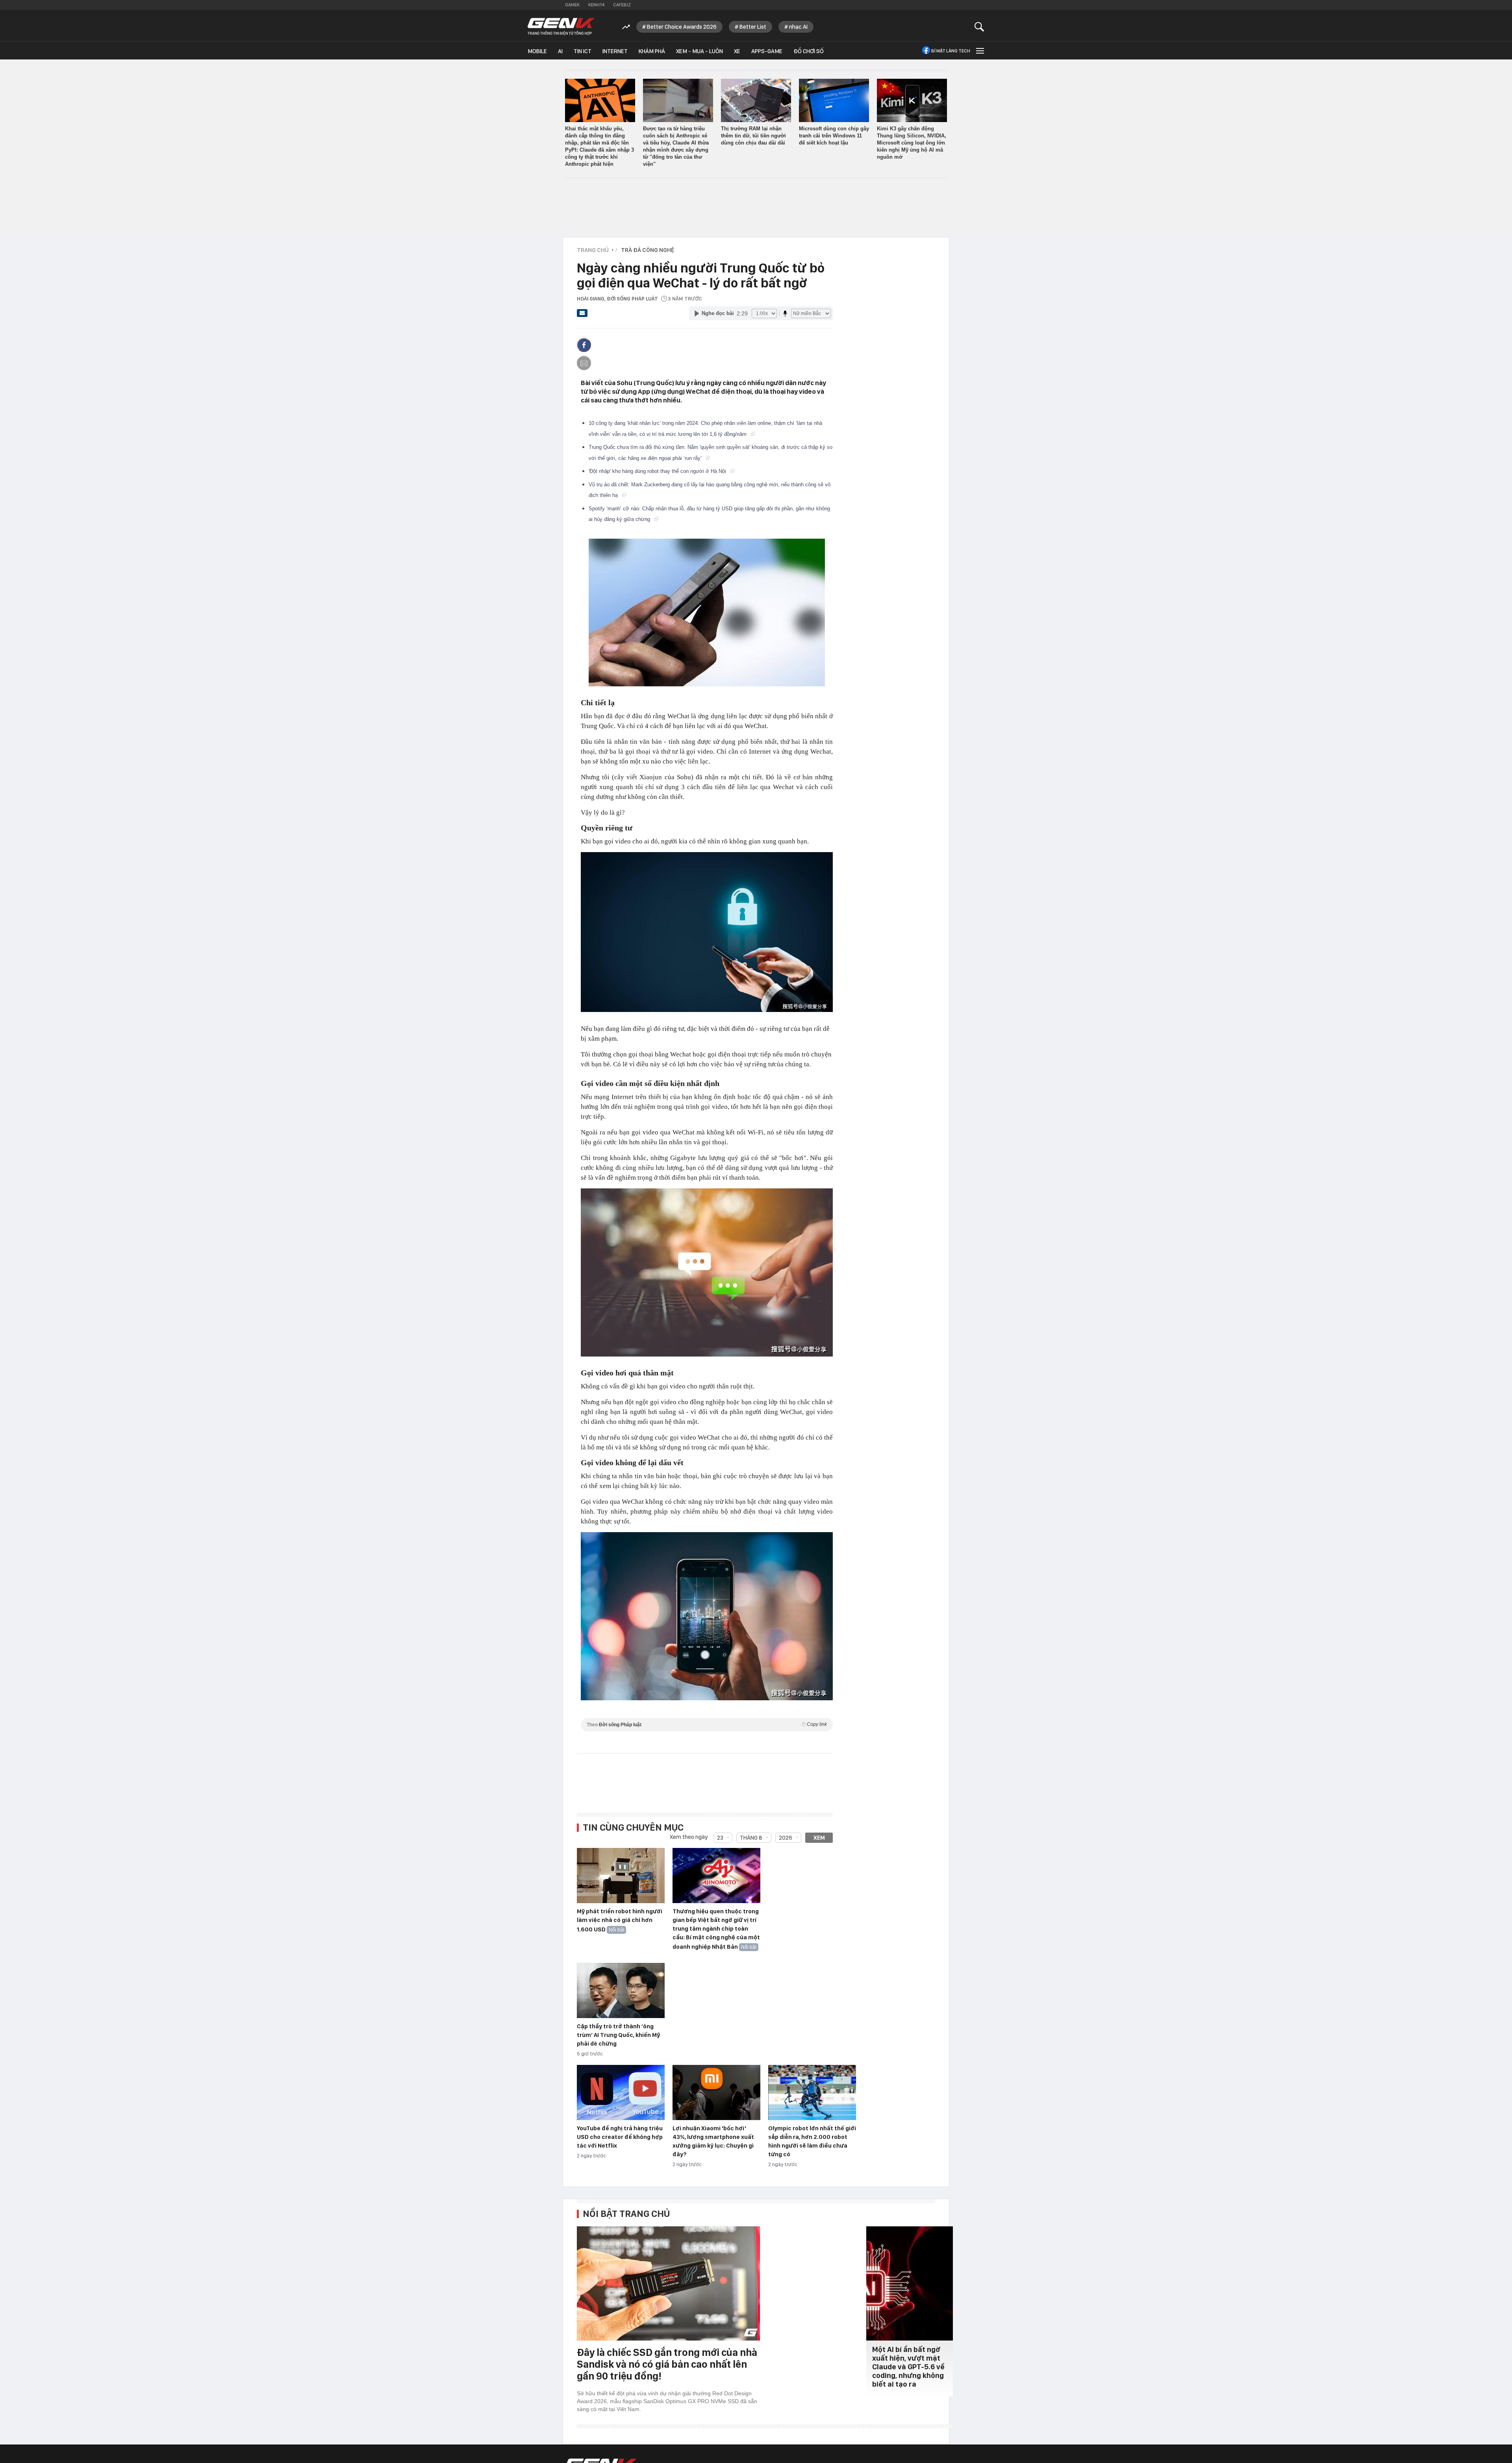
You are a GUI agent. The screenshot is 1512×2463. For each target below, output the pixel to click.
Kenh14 (596, 5)
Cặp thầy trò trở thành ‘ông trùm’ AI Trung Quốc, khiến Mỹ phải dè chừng (618, 2035)
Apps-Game (767, 51)
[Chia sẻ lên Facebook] (584, 345)
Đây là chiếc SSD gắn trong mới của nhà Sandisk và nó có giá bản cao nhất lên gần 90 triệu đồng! (667, 2364)
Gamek (572, 5)
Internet (615, 51)
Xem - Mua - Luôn (699, 51)
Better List (753, 27)
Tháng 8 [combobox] (751, 1838)
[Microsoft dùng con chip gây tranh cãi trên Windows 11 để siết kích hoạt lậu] (834, 100)
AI (560, 51)
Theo (707, 1724)
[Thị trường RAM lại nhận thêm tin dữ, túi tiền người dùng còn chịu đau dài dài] (756, 100)
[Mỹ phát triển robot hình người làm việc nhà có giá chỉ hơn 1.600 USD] (621, 1876)
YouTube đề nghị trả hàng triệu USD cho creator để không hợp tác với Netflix (620, 2137)
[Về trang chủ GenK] (561, 27)
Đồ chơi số (809, 51)
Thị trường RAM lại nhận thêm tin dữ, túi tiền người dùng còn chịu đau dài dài (753, 136)
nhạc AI (798, 27)
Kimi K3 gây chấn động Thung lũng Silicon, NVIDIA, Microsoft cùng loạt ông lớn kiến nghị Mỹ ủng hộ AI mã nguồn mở (912, 143)
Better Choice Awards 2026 (682, 27)
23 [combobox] (720, 1838)
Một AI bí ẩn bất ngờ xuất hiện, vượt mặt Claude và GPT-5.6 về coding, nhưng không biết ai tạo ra (908, 2367)
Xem (819, 1838)
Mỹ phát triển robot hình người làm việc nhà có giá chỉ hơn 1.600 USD (620, 1920)
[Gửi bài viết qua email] (582, 315)
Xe (737, 51)
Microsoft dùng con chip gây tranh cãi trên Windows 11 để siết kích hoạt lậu (834, 136)
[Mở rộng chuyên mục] (979, 51)
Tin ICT (583, 51)
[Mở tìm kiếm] (979, 27)
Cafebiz (622, 5)
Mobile (537, 51)
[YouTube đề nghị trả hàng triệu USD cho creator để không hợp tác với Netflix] (621, 2093)
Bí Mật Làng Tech (951, 51)
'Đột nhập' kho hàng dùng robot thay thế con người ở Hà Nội (658, 471)
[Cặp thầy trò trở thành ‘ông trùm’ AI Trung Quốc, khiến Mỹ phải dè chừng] (621, 1991)
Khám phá (652, 51)
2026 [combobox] (786, 1838)
